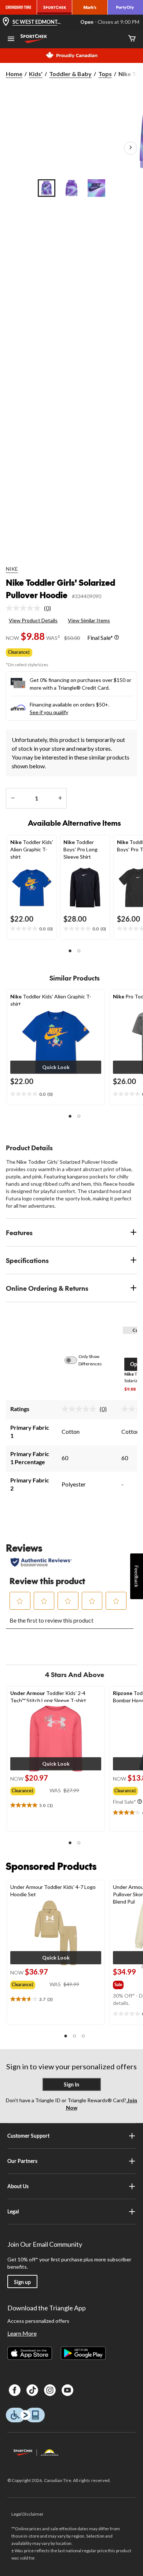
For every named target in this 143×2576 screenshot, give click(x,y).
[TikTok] (32, 2390)
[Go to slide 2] (71, 188)
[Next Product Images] (131, 148)
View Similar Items (89, 620)
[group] (30, 1789)
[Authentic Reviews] (41, 1562)
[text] (32, 929)
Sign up (22, 2282)
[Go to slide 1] (47, 188)
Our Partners (22, 2161)
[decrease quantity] (13, 798)
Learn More (22, 2333)
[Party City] (125, 7)
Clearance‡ (19, 652)
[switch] (75, 1360)
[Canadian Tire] (19, 7)
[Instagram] (50, 2390)
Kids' (36, 74)
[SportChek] (55, 7)
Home (14, 74)
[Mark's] (90, 7)
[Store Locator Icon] (6, 22)
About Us (18, 2186)
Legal (13, 2211)
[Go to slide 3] (96, 188)
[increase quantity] (60, 798)
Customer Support (28, 2136)
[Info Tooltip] (117, 638)
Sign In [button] (71, 2084)
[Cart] (132, 39)
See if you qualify (49, 712)
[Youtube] (67, 2390)
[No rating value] (25, 608)
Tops (105, 74)
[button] (70, 951)
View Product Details (33, 620)
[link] (31, 608)
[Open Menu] (11, 40)
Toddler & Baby (70, 74)
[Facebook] (15, 2390)
